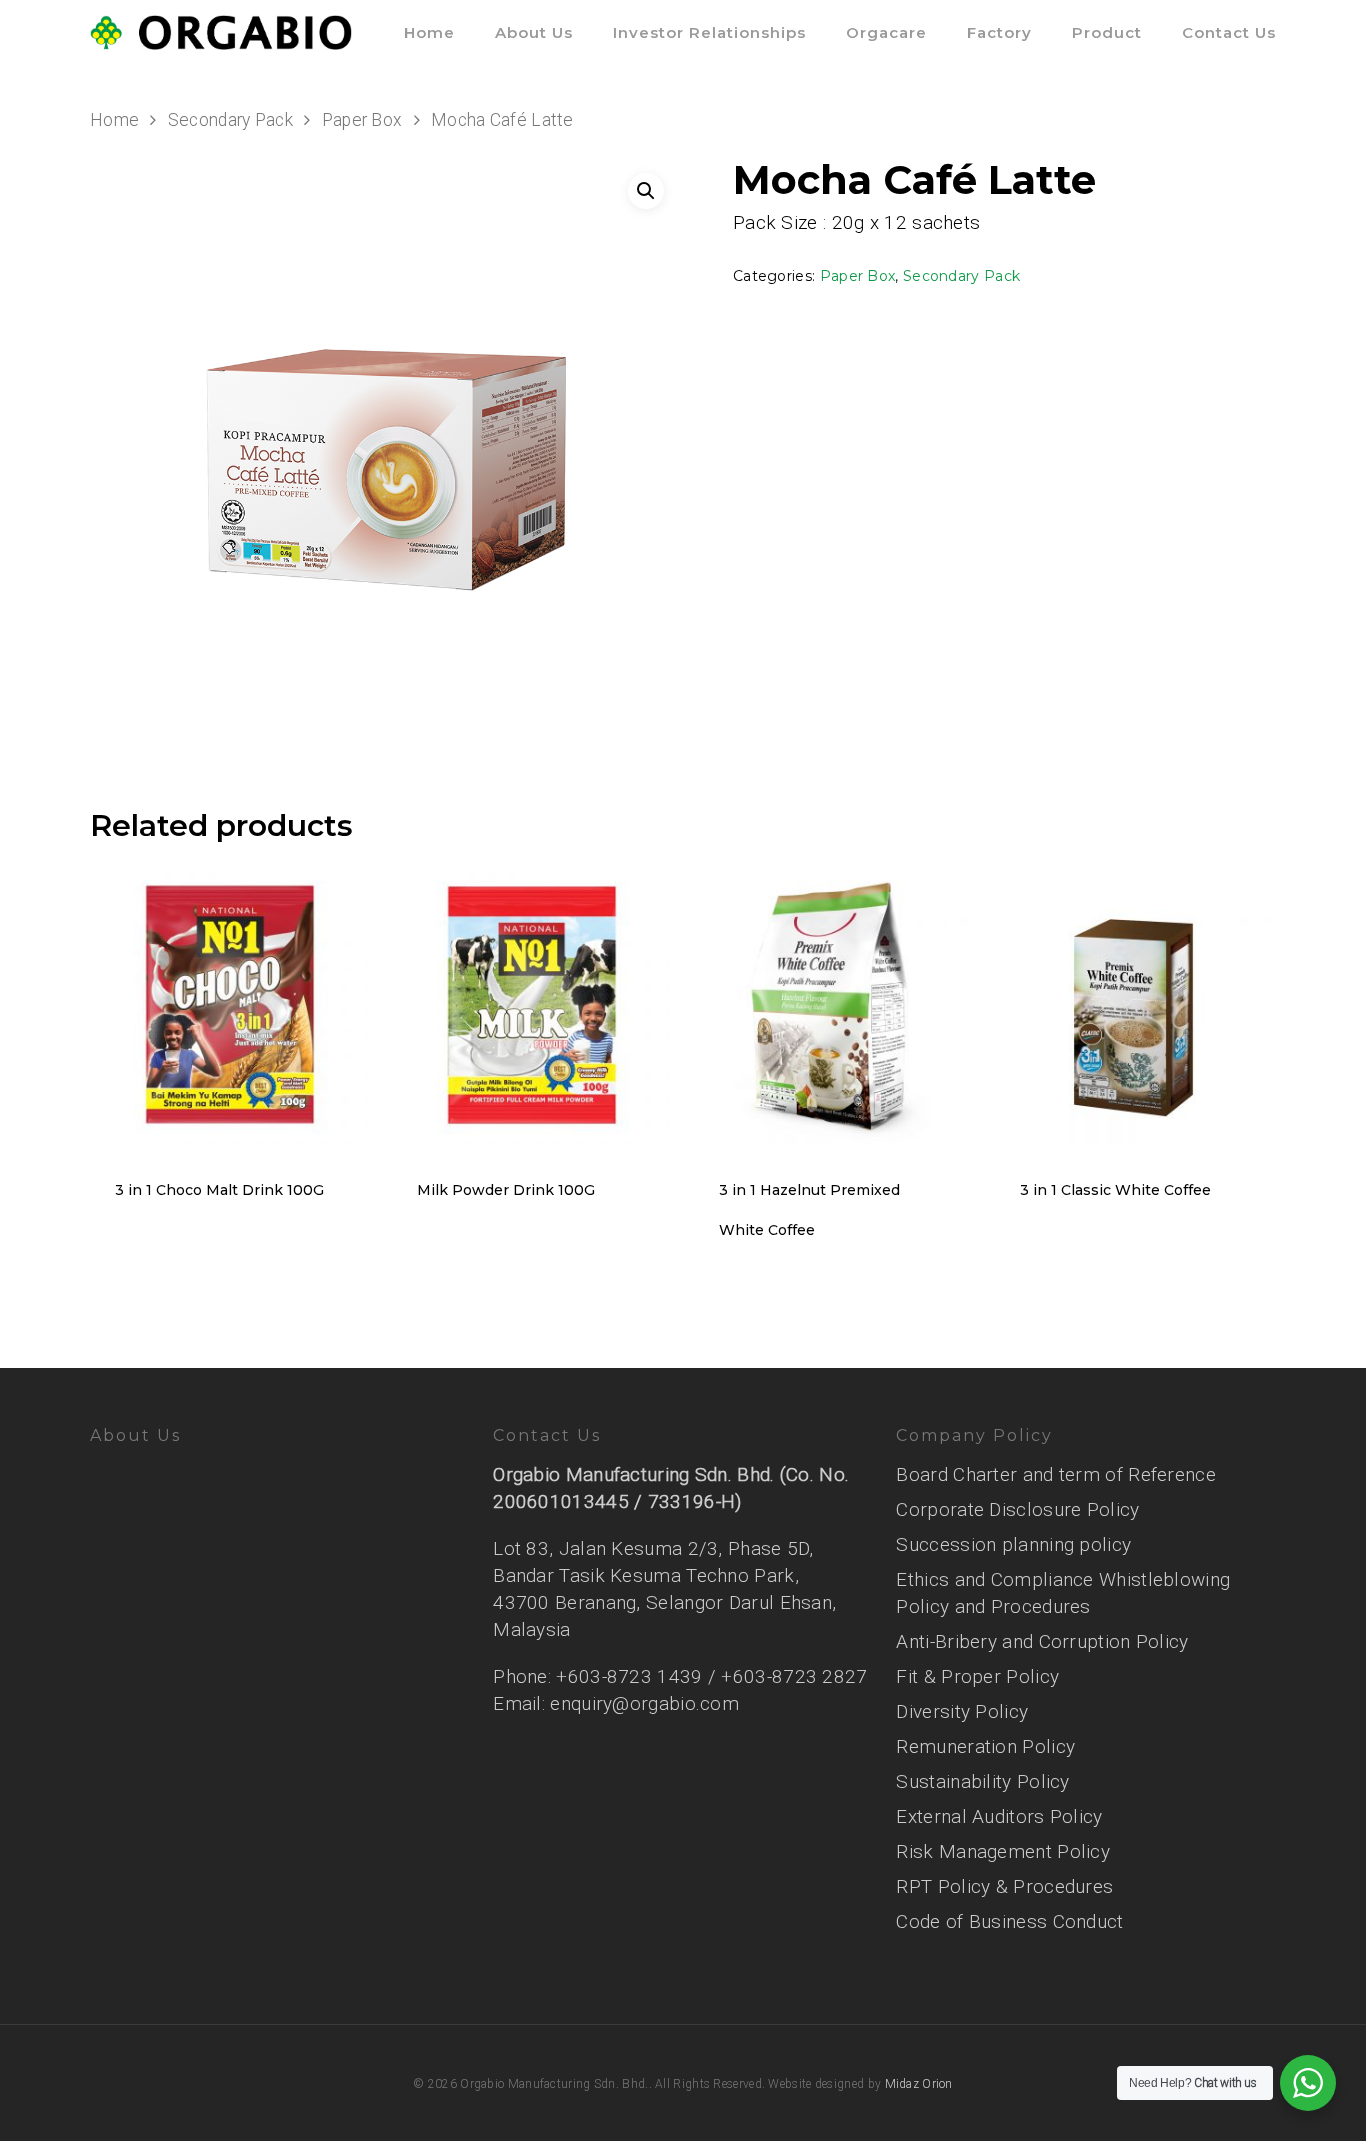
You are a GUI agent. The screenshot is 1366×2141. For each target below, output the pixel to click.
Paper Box (362, 120)
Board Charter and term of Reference (1056, 1474)
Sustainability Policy (982, 1781)
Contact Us (1229, 32)
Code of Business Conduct (1009, 1921)
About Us (534, 32)
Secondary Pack (230, 120)
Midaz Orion (919, 2084)
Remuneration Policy (985, 1746)
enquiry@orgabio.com (644, 1703)
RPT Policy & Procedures (1004, 1886)
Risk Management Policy (1003, 1851)
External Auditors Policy (999, 1816)
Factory (999, 32)
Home (429, 32)
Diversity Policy (962, 1711)
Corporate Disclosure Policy (1017, 1509)
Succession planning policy (1013, 1544)
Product (1107, 32)
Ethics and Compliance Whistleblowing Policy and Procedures (1063, 1593)
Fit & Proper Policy (977, 1676)
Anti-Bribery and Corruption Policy (1042, 1641)
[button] (646, 191)
